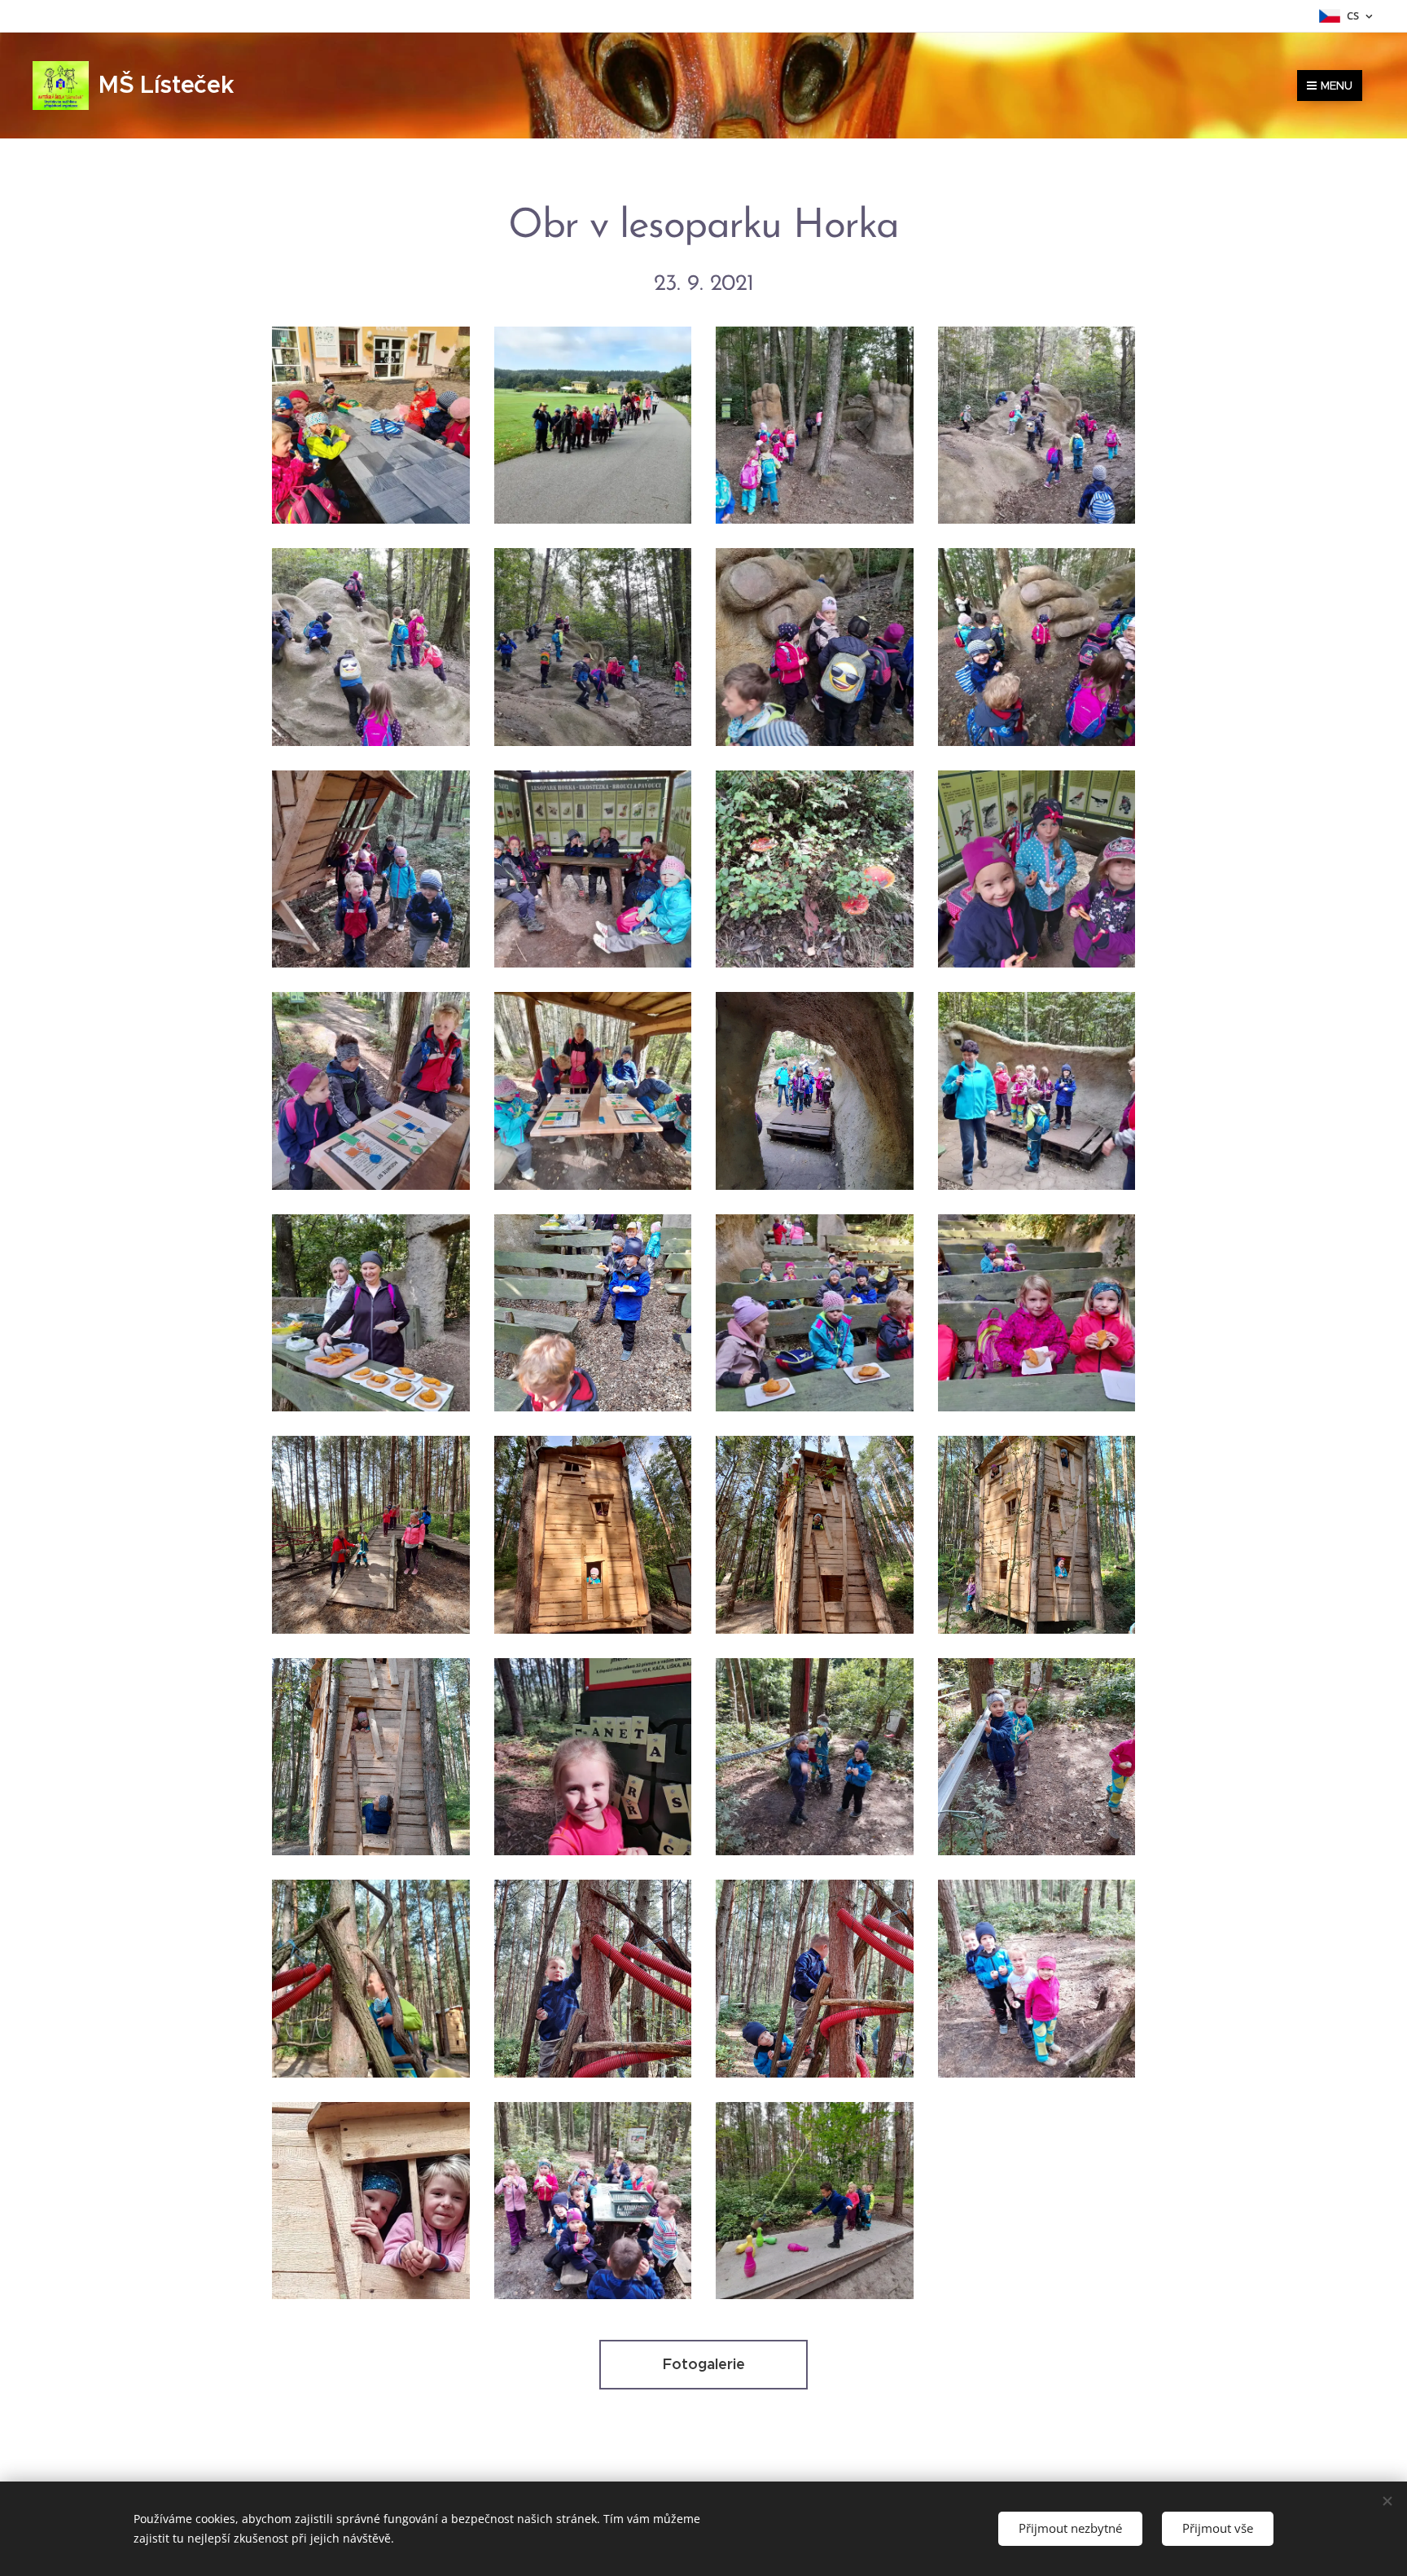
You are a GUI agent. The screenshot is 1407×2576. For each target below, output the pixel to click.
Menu (1337, 86)
